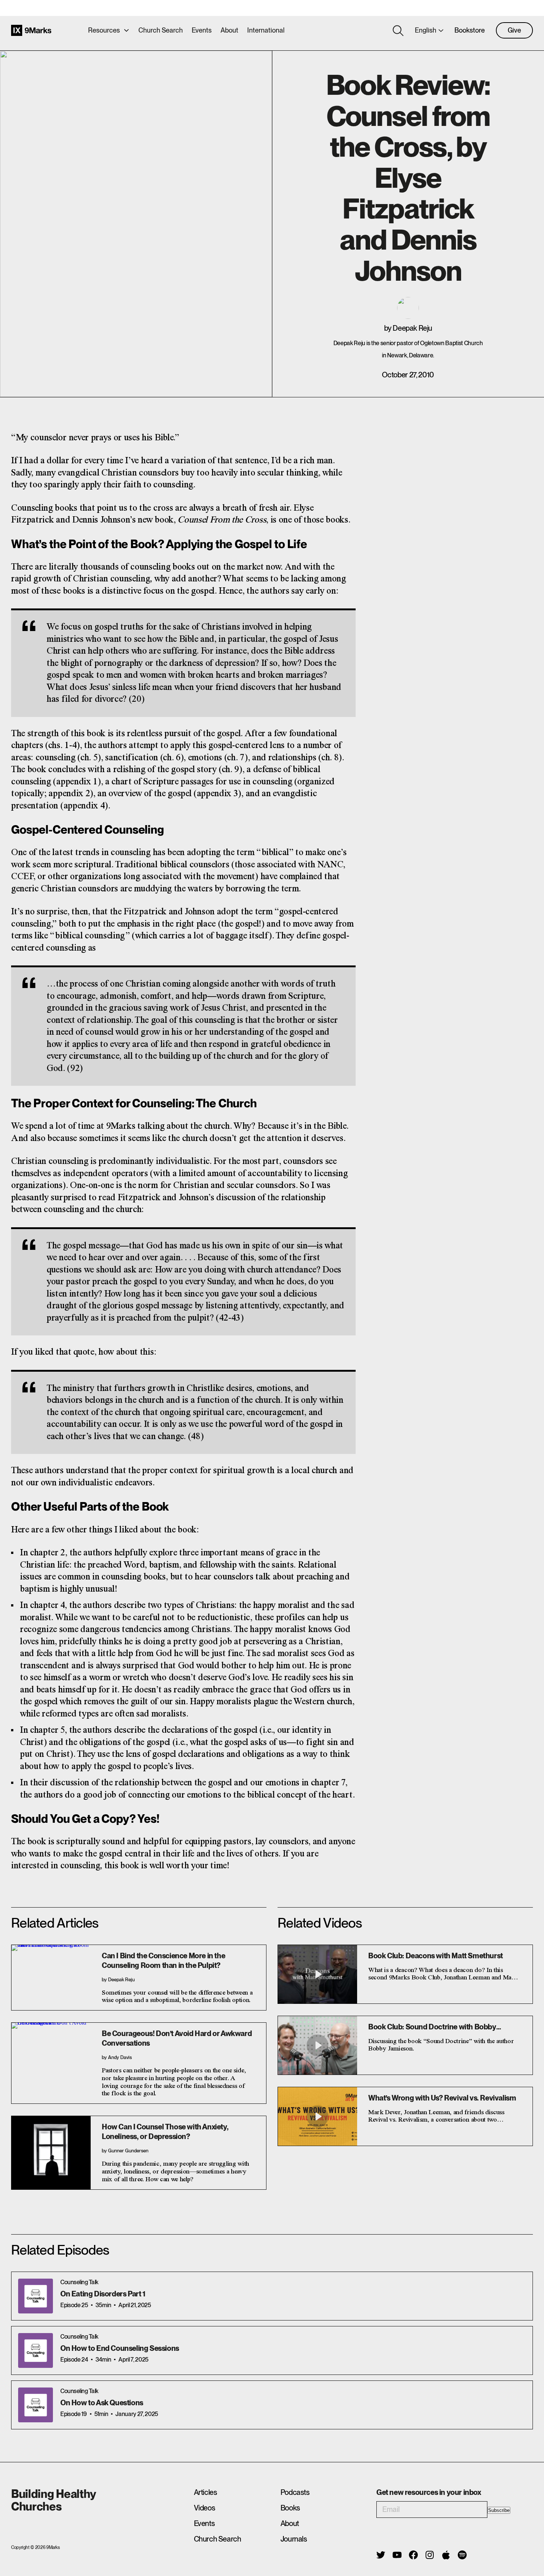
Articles (206, 2492)
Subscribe (499, 2510)
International (266, 30)
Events (202, 30)
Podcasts (295, 2492)
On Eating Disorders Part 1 (103, 2294)
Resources (104, 30)
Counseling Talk (79, 2282)
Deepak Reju (412, 328)
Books (290, 2508)
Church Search (161, 30)
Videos (205, 2508)
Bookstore (470, 30)
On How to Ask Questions (102, 2403)
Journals (294, 2539)
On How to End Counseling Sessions (120, 2348)
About (229, 30)
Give (514, 30)
